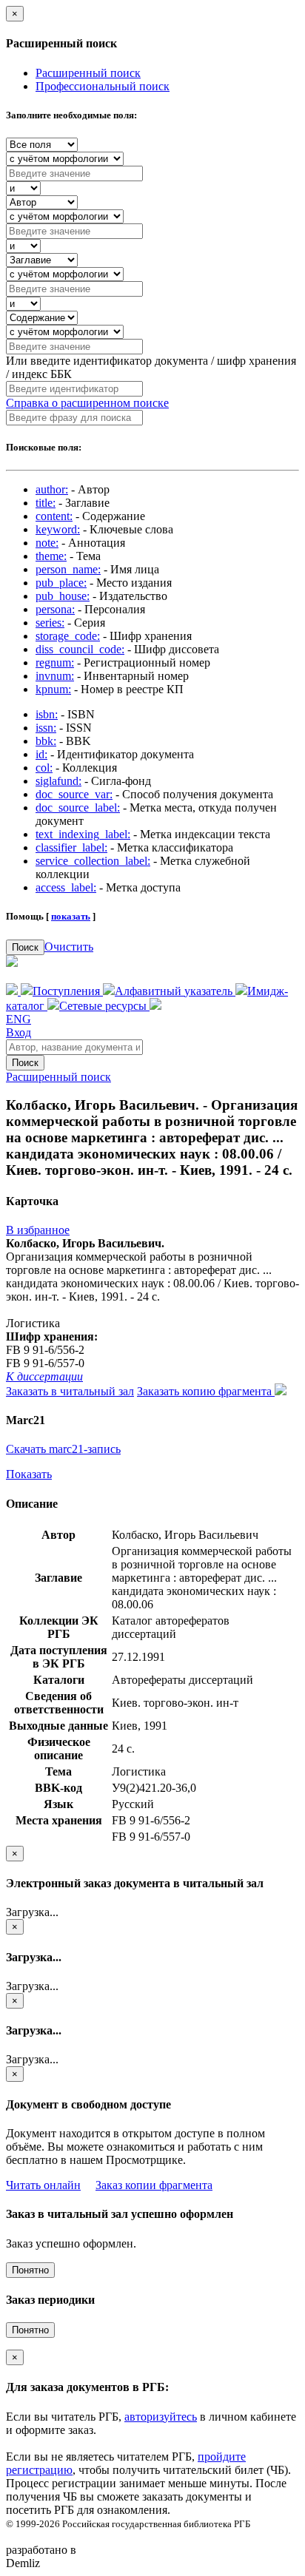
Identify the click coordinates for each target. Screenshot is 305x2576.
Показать (29, 1474)
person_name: (68, 569)
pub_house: (63, 596)
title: (46, 503)
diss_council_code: (80, 649)
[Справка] (155, 1006)
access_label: (66, 887)
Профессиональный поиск (103, 86)
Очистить (69, 947)
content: (54, 516)
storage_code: (68, 636)
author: (52, 489)
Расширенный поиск (88, 73)
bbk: (46, 741)
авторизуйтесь (161, 2417)
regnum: (55, 662)
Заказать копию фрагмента (206, 1391)
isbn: (47, 714)
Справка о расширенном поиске (87, 403)
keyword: (58, 529)
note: (47, 543)
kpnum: (53, 689)
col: (44, 768)
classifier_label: (71, 847)
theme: (51, 556)
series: (50, 623)
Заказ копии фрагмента (154, 2185)
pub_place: (61, 583)
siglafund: (58, 781)
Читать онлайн (43, 2185)
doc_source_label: (78, 807)
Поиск (25, 947)
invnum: (55, 676)
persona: (55, 609)
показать (71, 916)
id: (41, 754)
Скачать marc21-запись (63, 1449)
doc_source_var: (74, 794)
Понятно (30, 2270)
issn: (46, 728)
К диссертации (44, 1376)
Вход (19, 1032)
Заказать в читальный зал (70, 1391)
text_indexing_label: (83, 834)
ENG (19, 1019)
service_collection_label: (93, 861)
